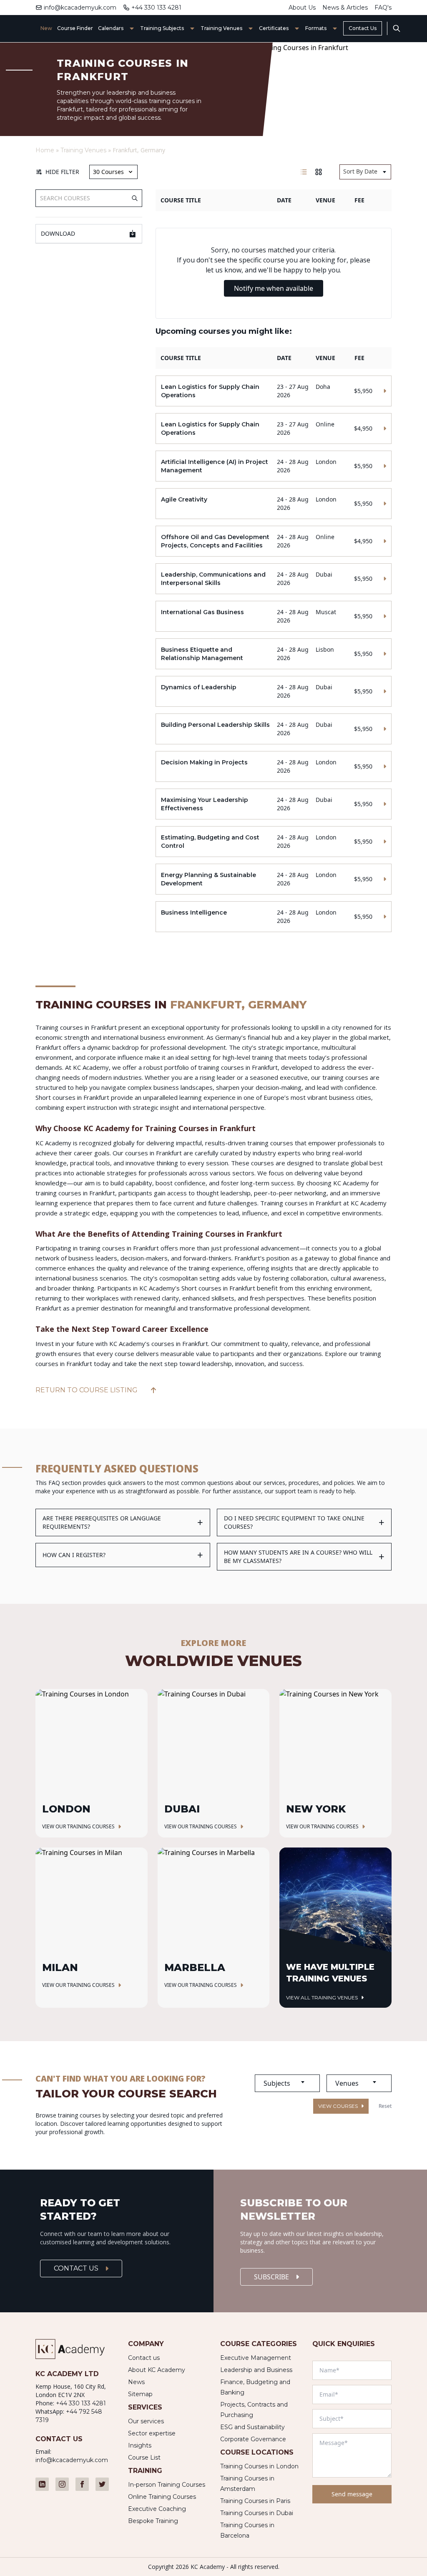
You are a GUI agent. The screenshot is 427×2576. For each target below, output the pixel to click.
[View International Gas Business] (273, 616)
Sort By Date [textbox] (360, 171)
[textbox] (287, 2083)
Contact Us (363, 28)
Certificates (274, 28)
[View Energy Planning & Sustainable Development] (273, 879)
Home (45, 150)
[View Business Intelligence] (273, 917)
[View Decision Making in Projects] (273, 766)
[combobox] (365, 172)
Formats (316, 28)
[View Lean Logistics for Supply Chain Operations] (273, 391)
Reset (385, 2106)
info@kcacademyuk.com (80, 8)
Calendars (111, 28)
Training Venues (221, 28)
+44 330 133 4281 (156, 8)
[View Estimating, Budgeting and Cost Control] (273, 842)
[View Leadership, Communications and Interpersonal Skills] (273, 579)
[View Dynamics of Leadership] (273, 691)
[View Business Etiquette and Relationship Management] (273, 654)
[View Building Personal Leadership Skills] (273, 729)
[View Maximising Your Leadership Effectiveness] (273, 804)
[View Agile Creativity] (273, 504)
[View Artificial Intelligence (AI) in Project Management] (273, 466)
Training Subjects (162, 28)
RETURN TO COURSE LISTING (87, 1390)
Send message (352, 2494)
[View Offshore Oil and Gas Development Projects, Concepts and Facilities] (273, 541)
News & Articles (345, 8)
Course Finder (75, 28)
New (46, 28)
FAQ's (383, 8)
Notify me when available (274, 288)
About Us (302, 8)
